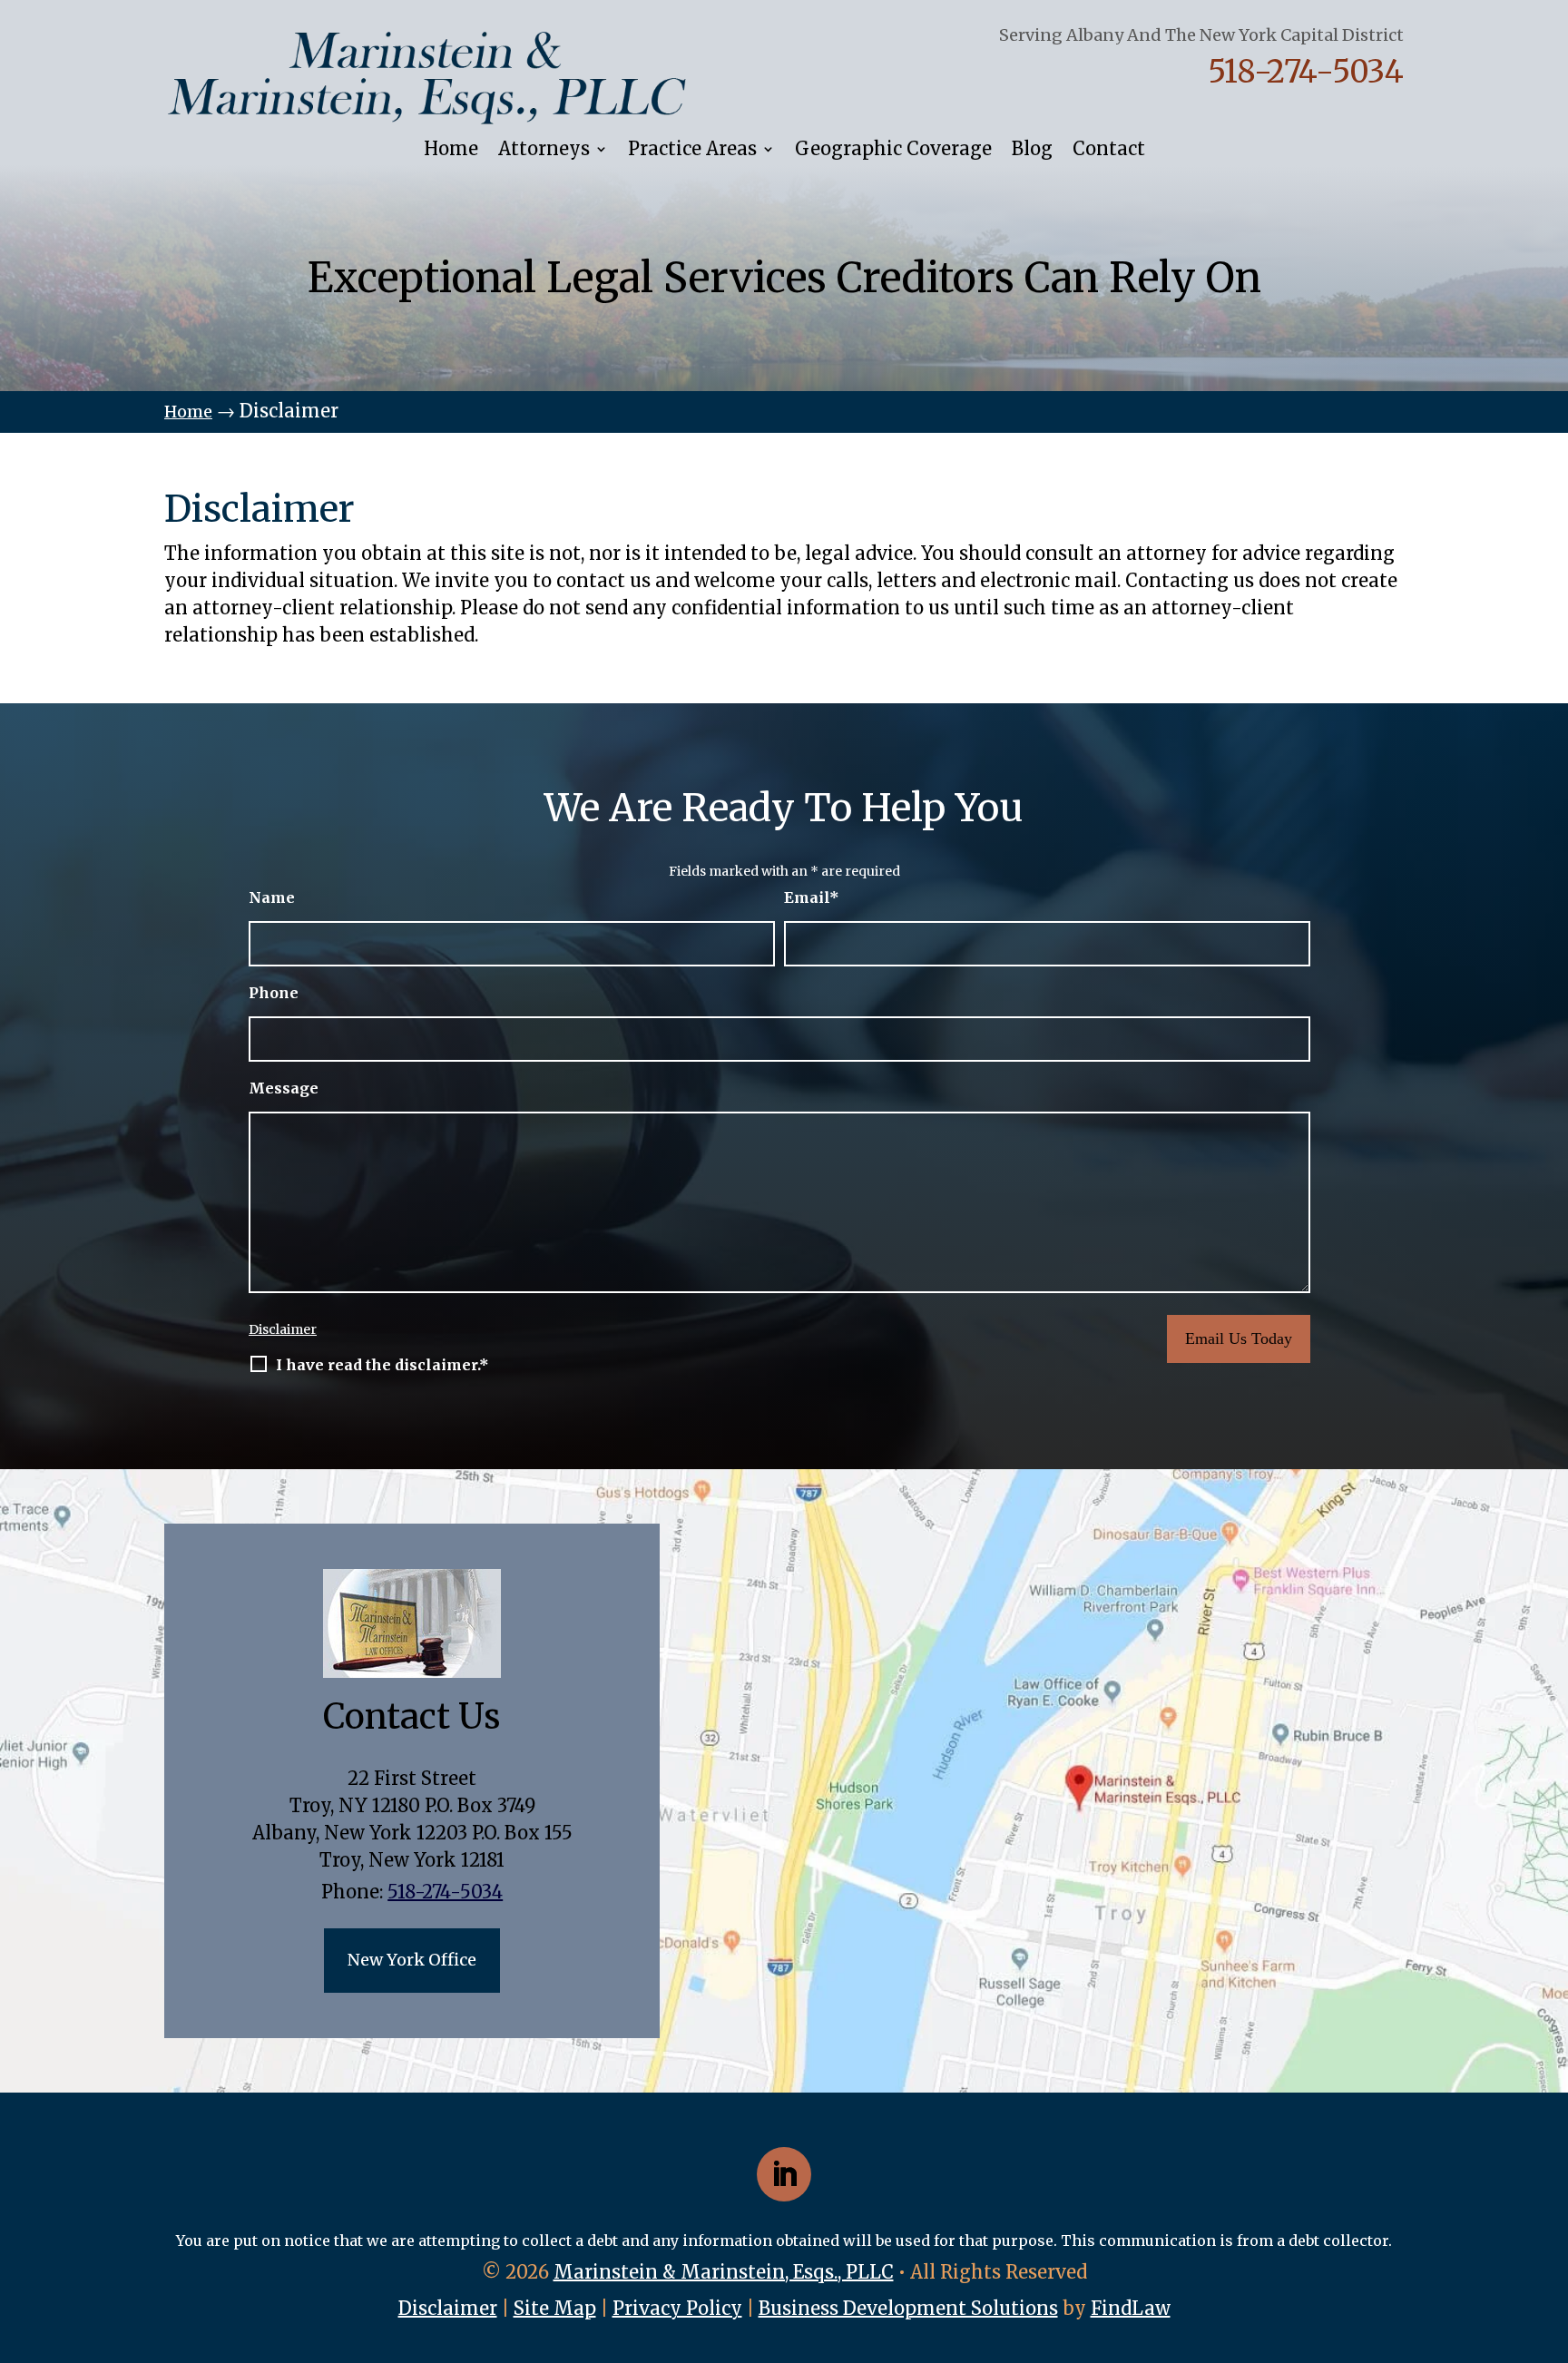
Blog (1032, 150)
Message (284, 1088)
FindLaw (1131, 2308)
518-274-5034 (1306, 72)
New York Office (412, 1960)
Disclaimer (283, 1329)
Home (451, 150)
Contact (1109, 150)
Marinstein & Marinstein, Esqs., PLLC (724, 2272)
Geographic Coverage (893, 150)
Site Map (555, 2308)
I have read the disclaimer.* (382, 1365)
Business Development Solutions (908, 2308)
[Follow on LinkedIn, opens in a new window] (784, 2174)
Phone (274, 993)
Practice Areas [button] (692, 150)
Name (272, 897)
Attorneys (544, 150)
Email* (812, 897)
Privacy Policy (677, 2308)
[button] (1547, 2342)
